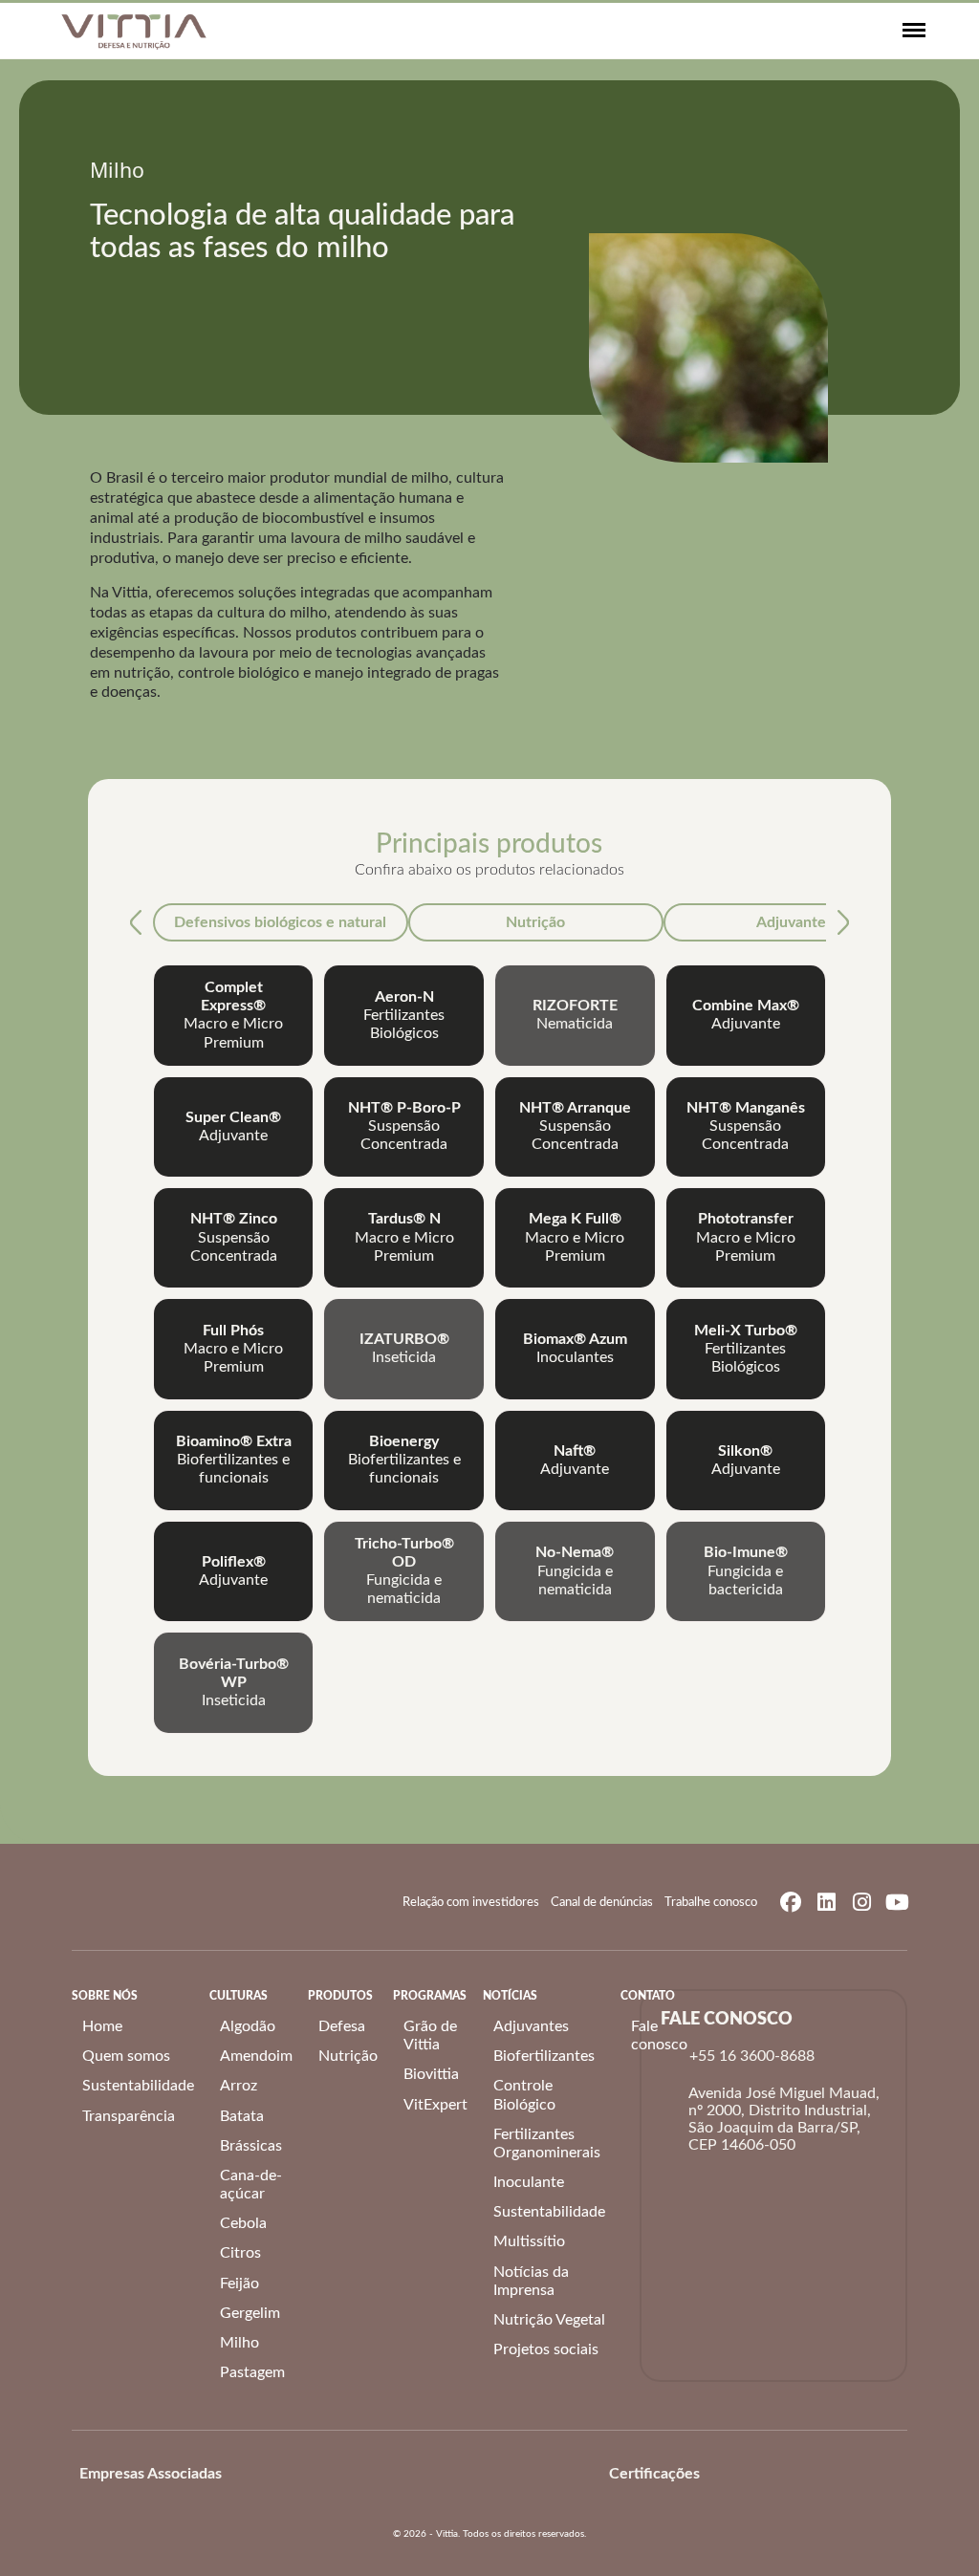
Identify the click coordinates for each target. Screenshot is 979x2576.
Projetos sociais (546, 2349)
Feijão (239, 2284)
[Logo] (257, 2474)
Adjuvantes (531, 2026)
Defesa (342, 2026)
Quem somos (126, 2056)
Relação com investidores (471, 1903)
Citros (240, 2253)
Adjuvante (791, 922)
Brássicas (251, 2146)
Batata (242, 2116)
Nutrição (535, 922)
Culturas (239, 1996)
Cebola (243, 2223)
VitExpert (435, 2105)
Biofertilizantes (544, 2056)
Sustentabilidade (138, 2086)
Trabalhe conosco (711, 1903)
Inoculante (529, 2182)
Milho (239, 2343)
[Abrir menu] (914, 31)
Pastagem (252, 2372)
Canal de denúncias (602, 1903)
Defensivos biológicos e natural (280, 922)
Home (102, 2026)
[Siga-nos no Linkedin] (826, 1902)
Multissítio (529, 2241)
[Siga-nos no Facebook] (791, 1902)
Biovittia (431, 2074)
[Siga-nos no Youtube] (897, 1902)
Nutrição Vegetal (549, 2320)
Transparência (129, 2116)
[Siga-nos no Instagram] (861, 1902)
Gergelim (250, 2313)
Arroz (239, 2086)
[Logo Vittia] (134, 31)
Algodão (248, 2026)
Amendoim (256, 2056)
